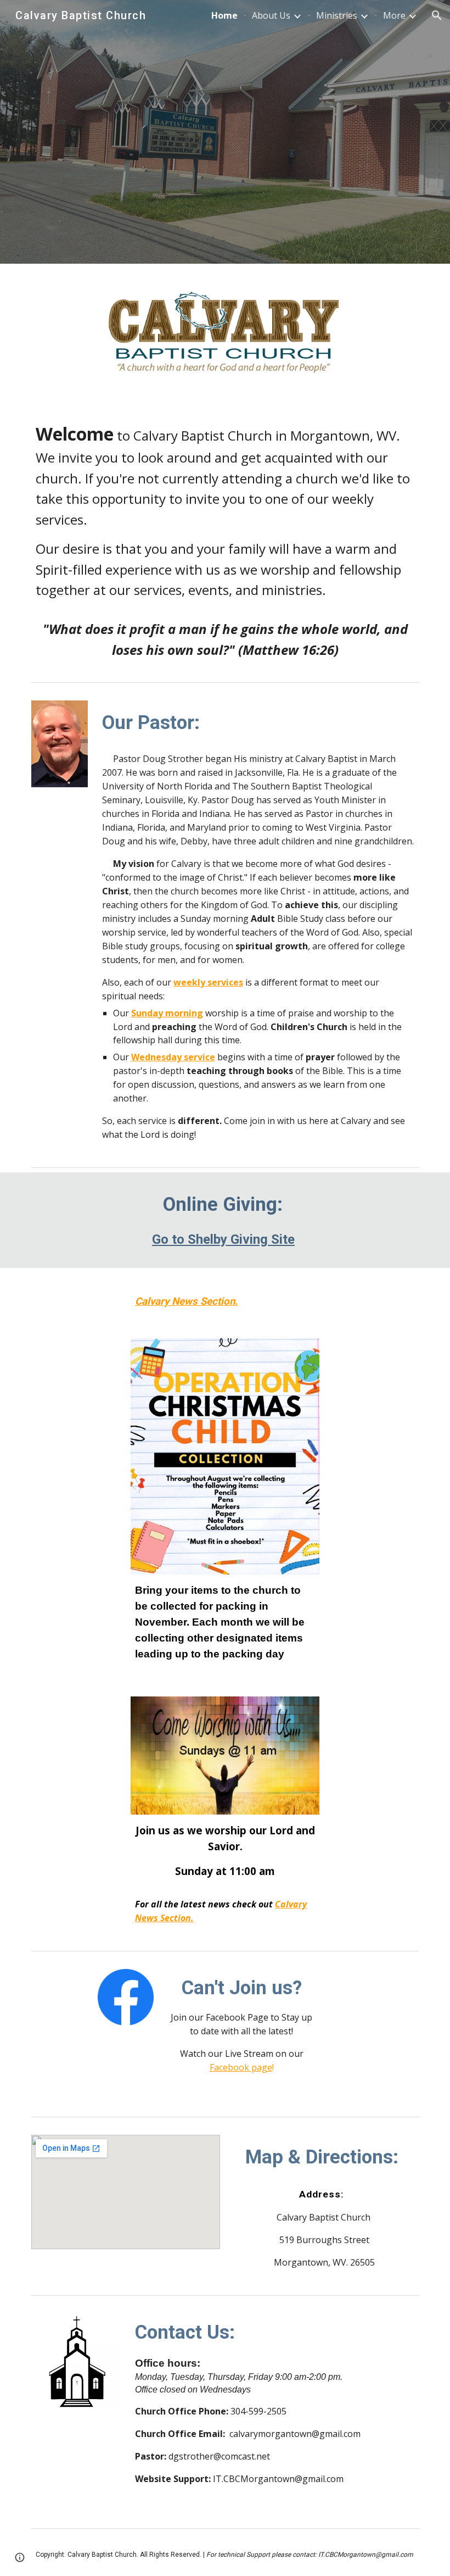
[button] (437, 15)
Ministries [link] (337, 15)
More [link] (394, 15)
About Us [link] (271, 15)
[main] (225, 540)
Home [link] (224, 15)
